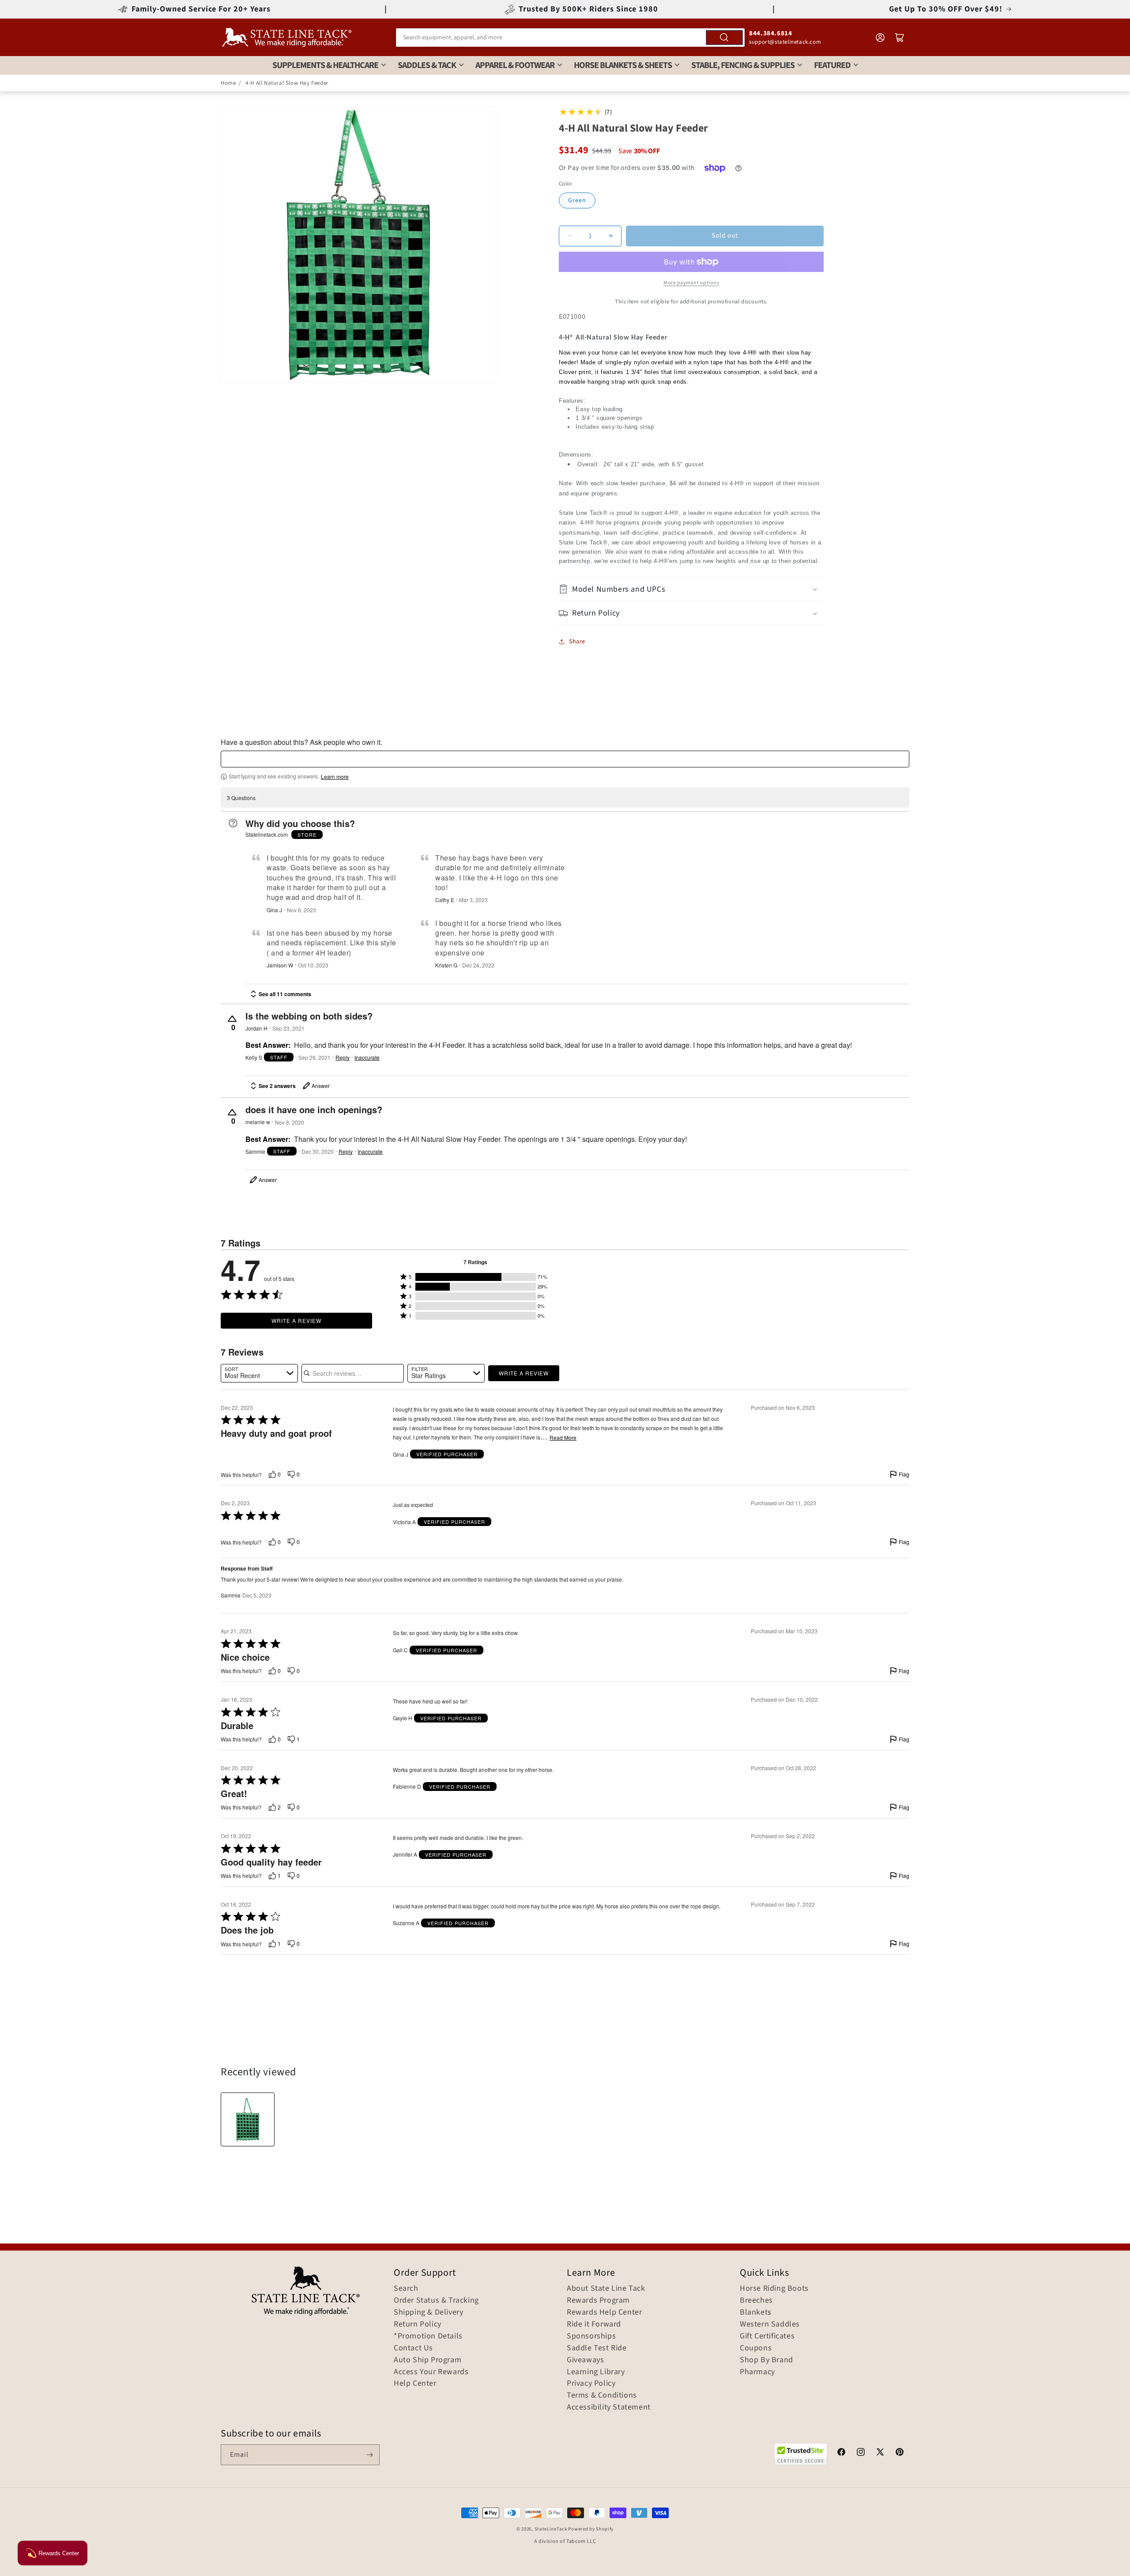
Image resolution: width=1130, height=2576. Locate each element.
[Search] (724, 38)
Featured (832, 65)
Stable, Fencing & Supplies (743, 65)
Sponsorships (591, 2336)
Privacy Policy (591, 2383)
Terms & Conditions (602, 2395)
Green (577, 200)
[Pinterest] (900, 2453)
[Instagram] (861, 2453)
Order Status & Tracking (436, 2300)
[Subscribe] (369, 2455)
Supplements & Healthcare (325, 65)
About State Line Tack (606, 2289)
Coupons (756, 2348)
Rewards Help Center (604, 2312)
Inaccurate (367, 1058)
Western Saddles (770, 2324)
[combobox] (570, 38)
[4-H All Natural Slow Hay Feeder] (248, 2119)
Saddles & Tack (427, 65)
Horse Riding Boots (774, 2289)
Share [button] (577, 642)
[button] (691, 589)
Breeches (756, 2300)
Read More (563, 1438)
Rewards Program (598, 2300)
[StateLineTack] (287, 37)
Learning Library (596, 2372)
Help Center (415, 2383)
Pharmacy (757, 2372)
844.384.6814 (770, 33)
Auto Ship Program (428, 2360)
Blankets (756, 2312)
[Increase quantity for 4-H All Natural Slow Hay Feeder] (611, 236)
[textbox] (565, 759)
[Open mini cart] (900, 38)
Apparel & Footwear (515, 65)
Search (406, 2289)
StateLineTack (551, 2529)
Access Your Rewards (431, 2372)
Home (228, 83)
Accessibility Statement (609, 2407)
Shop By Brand (767, 2360)
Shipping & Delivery (428, 2312)
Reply (343, 1058)
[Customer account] (880, 38)
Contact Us (413, 2348)
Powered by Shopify (591, 2529)
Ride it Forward (594, 2324)
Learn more (335, 777)
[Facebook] (841, 2453)
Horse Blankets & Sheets (623, 65)
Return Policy (418, 2324)
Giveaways (585, 2360)
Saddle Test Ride (597, 2348)
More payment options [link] (691, 283)
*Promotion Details (428, 2336)
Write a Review (296, 1320)
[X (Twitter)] (880, 2453)
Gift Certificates (767, 2336)
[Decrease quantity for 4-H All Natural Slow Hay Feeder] (570, 236)
